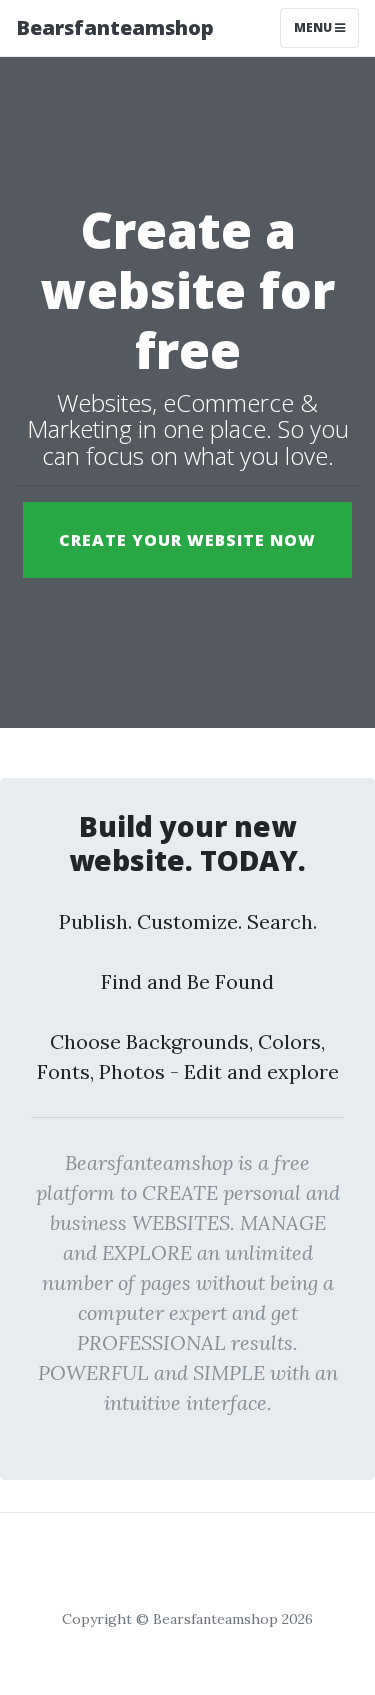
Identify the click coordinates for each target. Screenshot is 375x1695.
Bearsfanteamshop (115, 27)
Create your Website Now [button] (187, 540)
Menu (314, 27)
